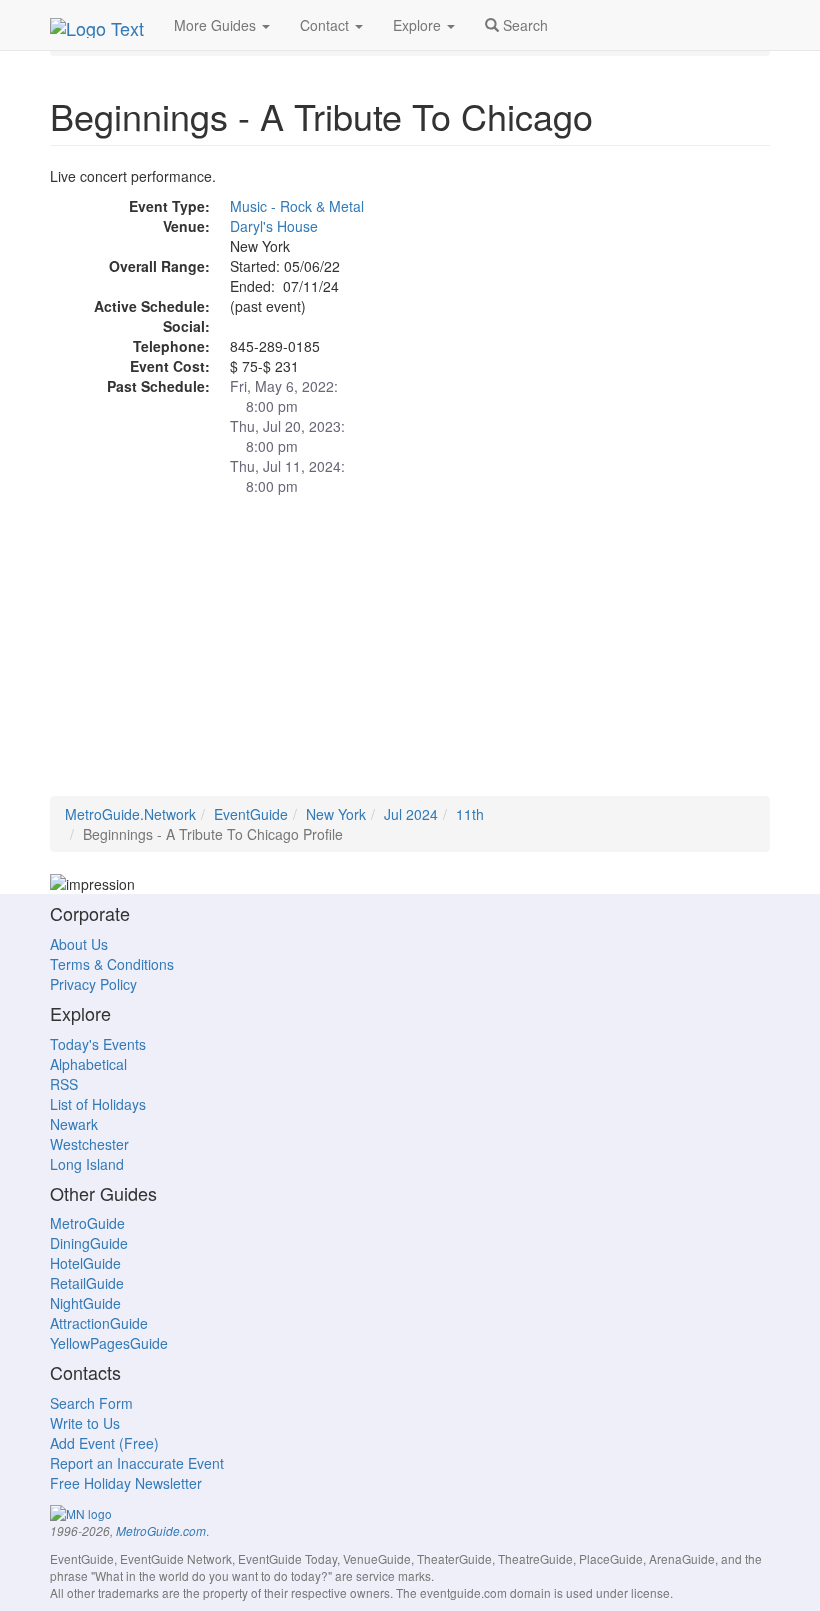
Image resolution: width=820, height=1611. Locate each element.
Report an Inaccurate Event (137, 1463)
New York (336, 814)
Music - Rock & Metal (297, 206)
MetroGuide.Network (130, 814)
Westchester (89, 1144)
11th (470, 814)
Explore (419, 25)
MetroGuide (87, 1223)
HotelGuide (85, 1263)
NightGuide (85, 1303)
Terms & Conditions (112, 964)
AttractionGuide (99, 1323)
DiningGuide (89, 1243)
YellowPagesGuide (109, 1343)
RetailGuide (87, 1283)
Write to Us (85, 1423)
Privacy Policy (93, 984)
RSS (64, 1084)
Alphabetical (88, 1064)
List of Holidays (98, 1104)
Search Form (91, 1403)
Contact (326, 25)
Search (523, 25)
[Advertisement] (410, 656)
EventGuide (251, 814)
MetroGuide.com (161, 1531)
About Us (79, 944)
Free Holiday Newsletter (126, 1483)
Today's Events (98, 1044)
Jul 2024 (411, 814)
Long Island (87, 1164)
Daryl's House (274, 226)
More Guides (217, 25)
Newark (74, 1124)
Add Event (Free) (104, 1443)
